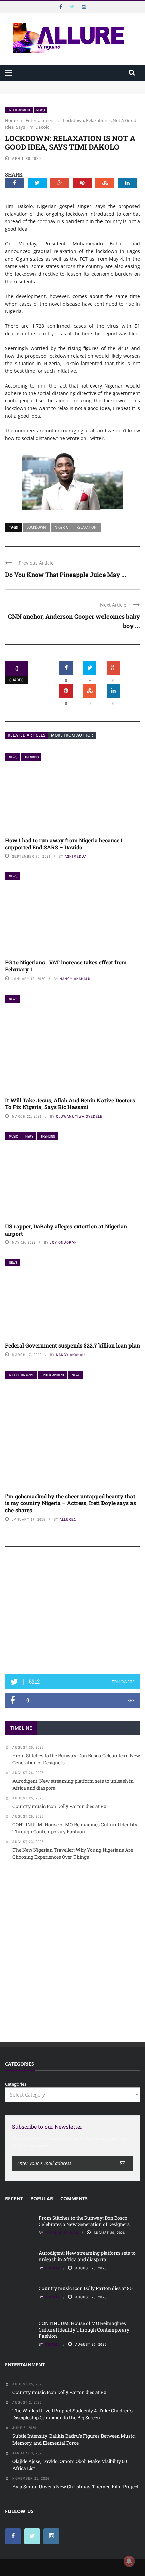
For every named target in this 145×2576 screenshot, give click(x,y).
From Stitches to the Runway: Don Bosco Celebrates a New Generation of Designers (84, 2221)
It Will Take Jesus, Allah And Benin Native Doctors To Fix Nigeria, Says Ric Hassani (70, 1104)
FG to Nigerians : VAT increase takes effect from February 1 (66, 966)
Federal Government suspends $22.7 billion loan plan (72, 1345)
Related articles (27, 735)
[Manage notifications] (129, 2561)
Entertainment (19, 110)
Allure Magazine (22, 1375)
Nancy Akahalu (75, 979)
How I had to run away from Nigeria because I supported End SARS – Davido (64, 844)
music (13, 1136)
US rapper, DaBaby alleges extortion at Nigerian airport (66, 1230)
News (40, 110)
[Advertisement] (72, 1614)
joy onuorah (63, 1242)
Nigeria (61, 527)
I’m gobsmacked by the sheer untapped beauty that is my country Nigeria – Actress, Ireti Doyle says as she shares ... (70, 1503)
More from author (72, 735)
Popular (42, 2198)
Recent (14, 2198)
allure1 (68, 1519)
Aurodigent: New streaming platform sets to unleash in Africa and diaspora (87, 2256)
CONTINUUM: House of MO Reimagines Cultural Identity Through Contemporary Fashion (84, 2329)
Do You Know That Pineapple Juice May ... (66, 575)
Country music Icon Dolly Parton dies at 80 (86, 2288)
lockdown (36, 527)
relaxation (87, 527)
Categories (16, 2084)
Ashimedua (76, 856)
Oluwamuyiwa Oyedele (79, 1116)
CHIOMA (52, 2268)
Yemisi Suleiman (62, 2233)
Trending (32, 757)
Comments (74, 2198)
